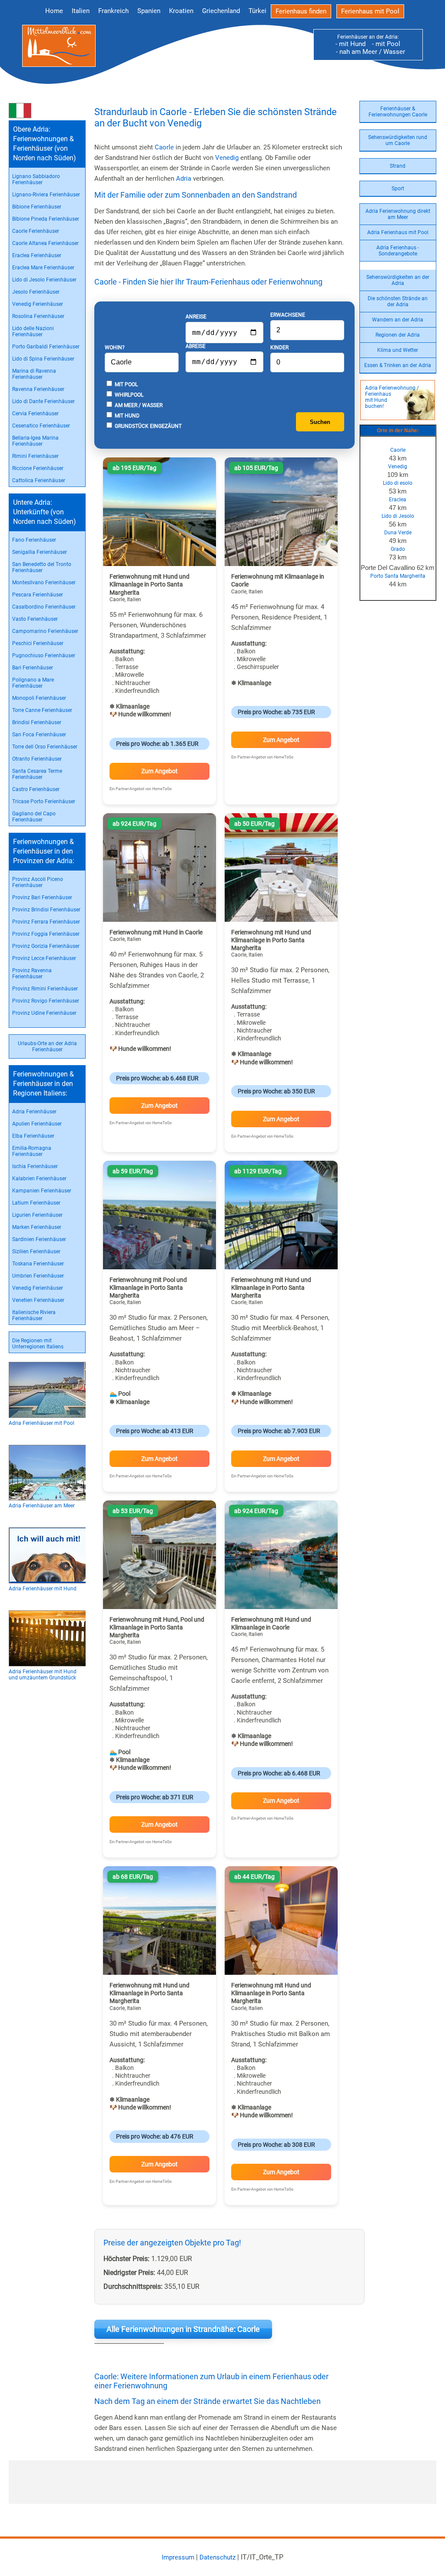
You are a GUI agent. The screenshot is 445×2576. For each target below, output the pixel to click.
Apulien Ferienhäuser (37, 1124)
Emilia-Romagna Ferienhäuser (32, 1151)
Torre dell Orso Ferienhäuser (45, 747)
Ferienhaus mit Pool (370, 11)
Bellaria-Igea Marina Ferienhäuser (35, 441)
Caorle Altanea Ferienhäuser (45, 243)
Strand (398, 166)
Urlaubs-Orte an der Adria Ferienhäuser (47, 1046)
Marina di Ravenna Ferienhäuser (34, 374)
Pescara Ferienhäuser (38, 595)
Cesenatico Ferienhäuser (41, 426)
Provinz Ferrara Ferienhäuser (46, 922)
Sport (398, 189)
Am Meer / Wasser (138, 405)
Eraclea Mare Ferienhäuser (43, 268)
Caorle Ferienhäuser (36, 231)
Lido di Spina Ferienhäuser (43, 359)
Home (54, 11)
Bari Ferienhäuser (33, 668)
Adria (184, 179)
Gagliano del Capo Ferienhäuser (34, 817)
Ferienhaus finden (301, 11)
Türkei (257, 11)
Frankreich (113, 11)
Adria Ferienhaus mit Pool (398, 232)
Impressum (178, 2557)
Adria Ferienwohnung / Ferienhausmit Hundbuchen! (392, 397)
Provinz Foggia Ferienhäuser (46, 934)
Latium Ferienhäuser (36, 1203)
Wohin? (115, 348)
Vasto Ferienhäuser (35, 619)
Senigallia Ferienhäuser (40, 552)
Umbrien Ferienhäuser (38, 1276)
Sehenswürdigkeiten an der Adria (398, 280)
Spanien (149, 11)
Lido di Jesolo (398, 516)
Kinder (279, 348)
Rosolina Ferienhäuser (38, 316)
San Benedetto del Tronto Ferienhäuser (42, 567)
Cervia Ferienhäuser (35, 414)
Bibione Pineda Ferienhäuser (46, 219)
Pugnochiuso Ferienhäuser (44, 656)
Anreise (196, 317)
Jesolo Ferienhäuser (36, 292)
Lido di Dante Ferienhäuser (43, 401)
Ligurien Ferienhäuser (37, 1215)
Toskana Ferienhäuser (38, 1264)
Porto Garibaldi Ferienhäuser (46, 347)
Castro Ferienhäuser (36, 789)
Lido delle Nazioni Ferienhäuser (33, 331)
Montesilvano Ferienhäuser (44, 583)
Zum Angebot (159, 771)
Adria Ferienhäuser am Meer (42, 1506)
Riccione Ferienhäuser (38, 468)
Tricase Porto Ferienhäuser (44, 801)
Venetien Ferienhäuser (38, 1300)
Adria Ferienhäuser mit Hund (43, 1589)
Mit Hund (126, 416)
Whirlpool (128, 395)
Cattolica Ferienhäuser (39, 480)
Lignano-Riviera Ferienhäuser (46, 195)
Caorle (398, 450)
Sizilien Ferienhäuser (36, 1252)
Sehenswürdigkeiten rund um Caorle (398, 140)
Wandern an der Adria (398, 320)
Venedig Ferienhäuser (38, 304)
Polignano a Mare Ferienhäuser (33, 683)
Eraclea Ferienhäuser (37, 255)
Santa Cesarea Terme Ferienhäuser (37, 774)
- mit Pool (384, 44)
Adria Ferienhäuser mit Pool (42, 1423)
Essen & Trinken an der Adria (398, 365)
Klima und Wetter (398, 350)
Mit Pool (126, 384)
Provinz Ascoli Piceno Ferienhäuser (38, 882)
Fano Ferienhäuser (34, 540)
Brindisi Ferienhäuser (37, 722)
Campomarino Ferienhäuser (45, 631)
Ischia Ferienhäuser (35, 1166)
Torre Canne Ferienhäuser (42, 710)
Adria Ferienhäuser (34, 1112)
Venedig (398, 467)
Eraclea (398, 500)
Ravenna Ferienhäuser (38, 389)
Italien (81, 11)
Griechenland (221, 11)
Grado (398, 549)
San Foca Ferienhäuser (39, 735)
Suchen (320, 422)
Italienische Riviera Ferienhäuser (34, 1315)
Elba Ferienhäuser (33, 1136)
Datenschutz (218, 2557)
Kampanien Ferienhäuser (42, 1191)
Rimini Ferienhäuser (35, 456)
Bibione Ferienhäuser (37, 207)
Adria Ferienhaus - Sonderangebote (398, 251)
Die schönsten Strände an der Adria (398, 301)
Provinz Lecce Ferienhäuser (44, 958)
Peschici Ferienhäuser (38, 643)
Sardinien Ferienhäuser (39, 1239)
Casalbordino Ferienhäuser (44, 607)
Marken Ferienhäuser (37, 1227)
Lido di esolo (398, 483)
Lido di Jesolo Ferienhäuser (44, 280)
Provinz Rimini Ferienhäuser (45, 989)
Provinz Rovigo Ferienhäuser (46, 1001)
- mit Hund (350, 44)
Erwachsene (288, 315)
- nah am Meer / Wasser (368, 52)
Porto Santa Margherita (398, 576)
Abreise (196, 346)
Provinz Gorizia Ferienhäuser (46, 946)
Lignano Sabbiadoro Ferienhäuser (36, 179)
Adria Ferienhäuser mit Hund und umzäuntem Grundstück (43, 1675)
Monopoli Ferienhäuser (39, 698)
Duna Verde (398, 533)
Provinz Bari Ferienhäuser (42, 897)
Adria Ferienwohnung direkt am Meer (398, 214)
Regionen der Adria (398, 335)
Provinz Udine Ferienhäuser (44, 1013)
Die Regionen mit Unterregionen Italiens (38, 1344)
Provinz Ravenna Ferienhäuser (32, 973)
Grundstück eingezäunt (148, 426)
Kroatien (181, 11)
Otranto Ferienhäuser (37, 759)
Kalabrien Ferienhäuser (39, 1179)
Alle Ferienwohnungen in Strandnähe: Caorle (183, 2329)
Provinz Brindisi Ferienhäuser (46, 910)
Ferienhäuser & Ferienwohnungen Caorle (398, 112)
